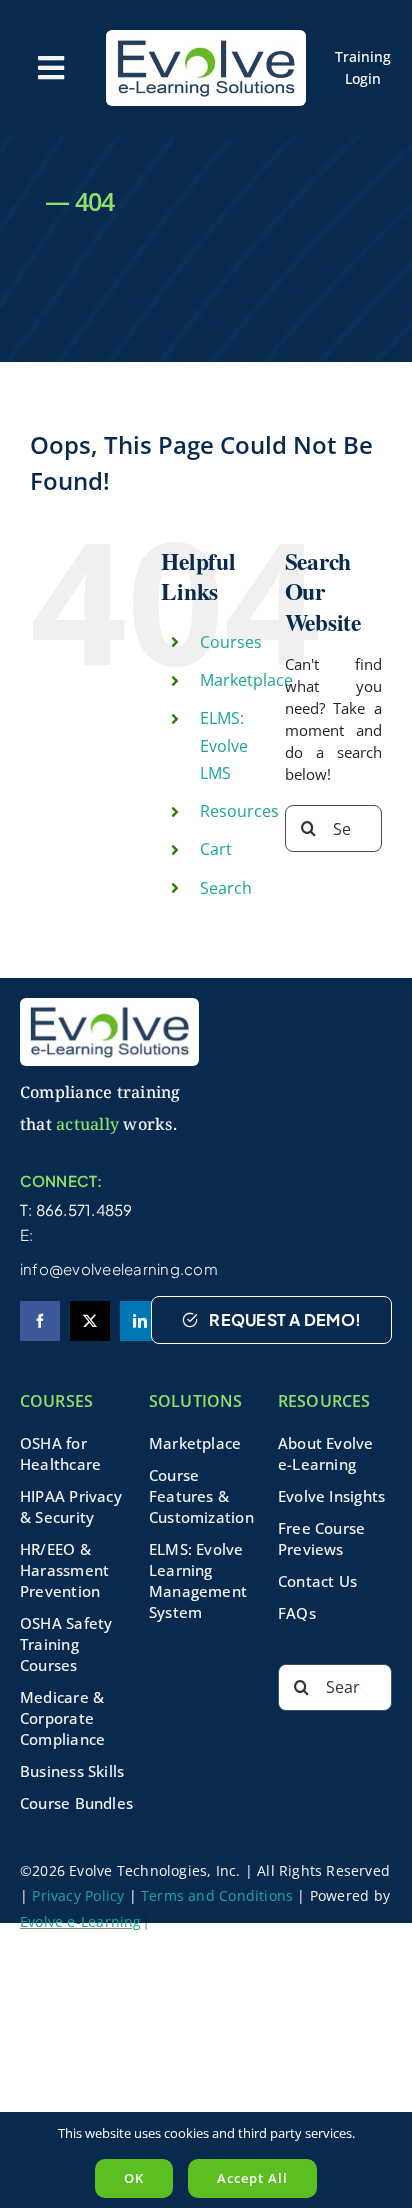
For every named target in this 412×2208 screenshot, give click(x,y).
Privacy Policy (78, 1895)
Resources (239, 811)
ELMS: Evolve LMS (224, 745)
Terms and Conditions (217, 1895)
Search (226, 888)
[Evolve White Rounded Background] (206, 37)
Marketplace (246, 680)
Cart (216, 849)
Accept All (252, 2178)
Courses (231, 642)
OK (134, 2178)
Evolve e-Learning (81, 1921)
